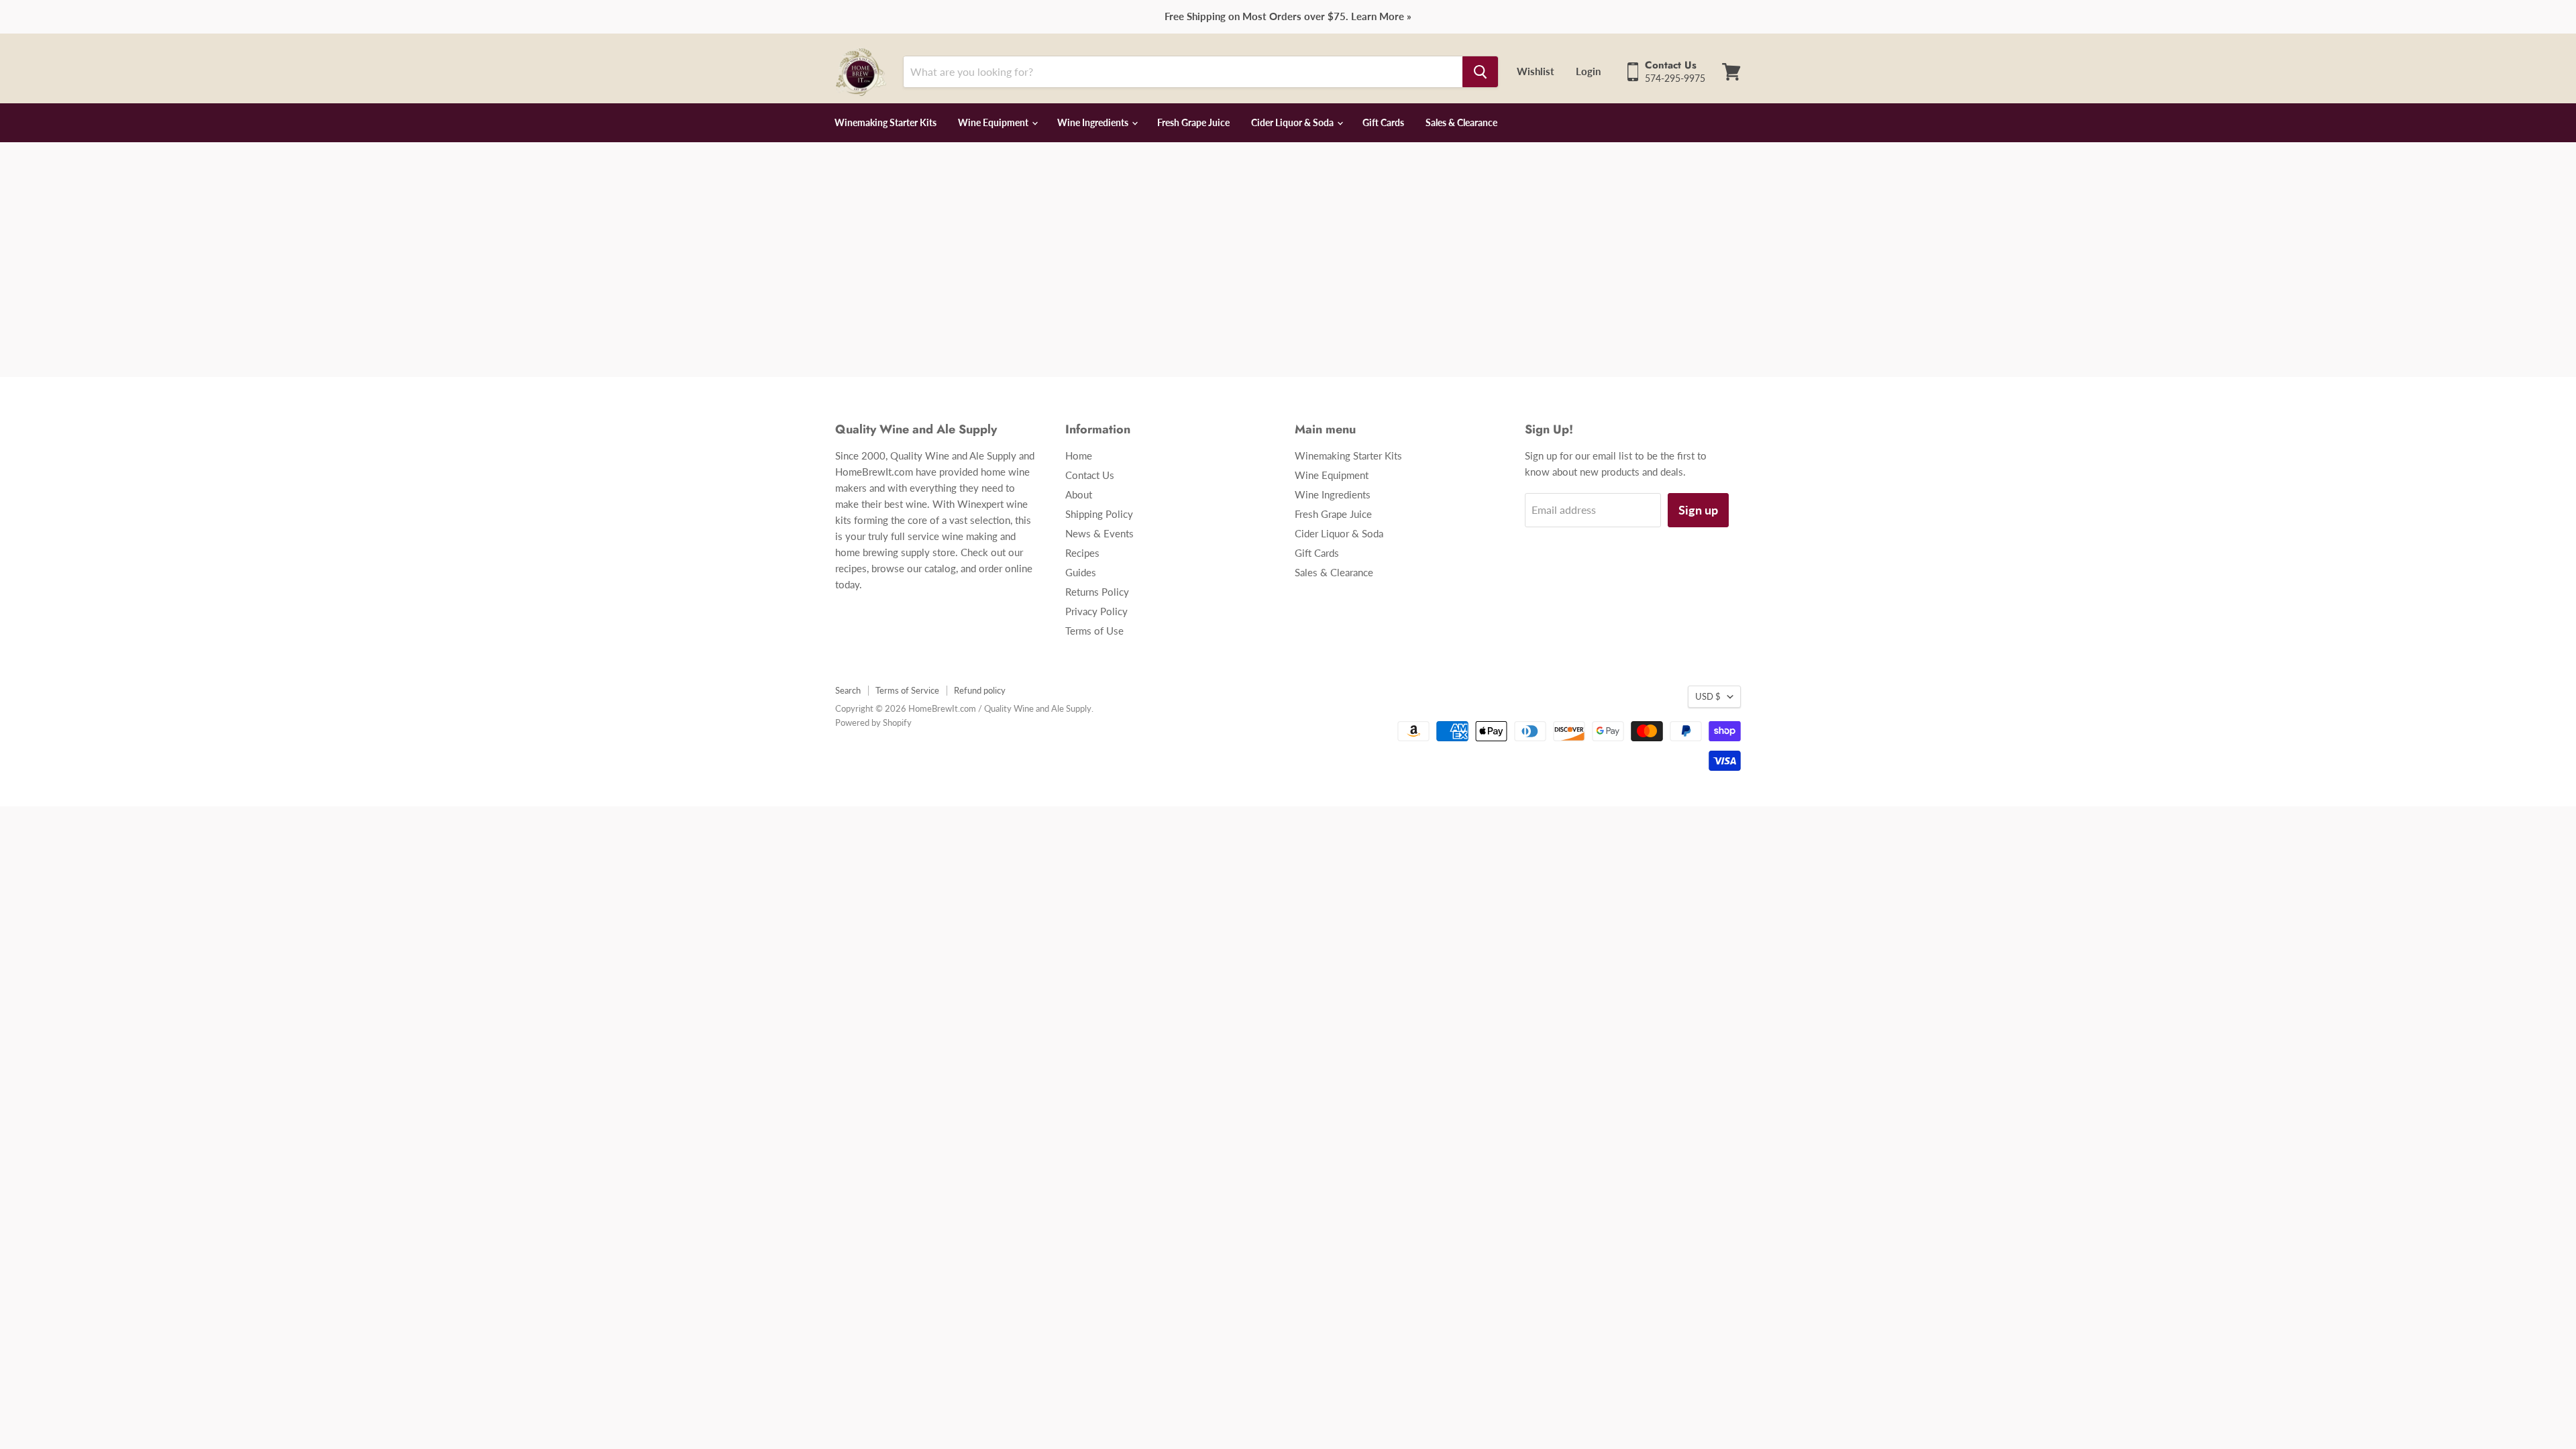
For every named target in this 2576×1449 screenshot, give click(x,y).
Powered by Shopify (873, 722)
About (1079, 494)
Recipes (1082, 553)
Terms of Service (907, 690)
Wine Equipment (994, 122)
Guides (1081, 572)
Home (1079, 455)
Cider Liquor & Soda (1293, 122)
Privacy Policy (1096, 611)
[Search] (1480, 72)
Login (1588, 71)
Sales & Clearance (1461, 122)
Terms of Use (1094, 631)
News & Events (1099, 533)
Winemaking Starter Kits (885, 122)
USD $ (1708, 696)
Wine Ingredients (1094, 122)
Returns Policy (1097, 592)
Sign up (1698, 510)
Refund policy (980, 690)
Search (848, 690)
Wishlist (1536, 71)
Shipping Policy (1099, 514)
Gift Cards (1383, 122)
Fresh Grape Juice (1193, 122)
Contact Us (1090, 475)
